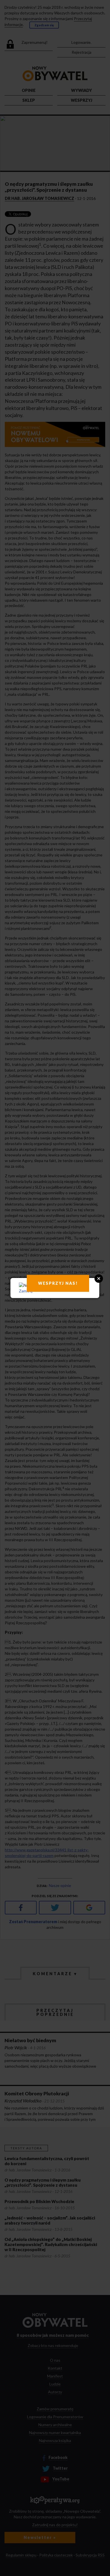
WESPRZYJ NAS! (58, 1283)
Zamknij (26, 1291)
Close (99, 1279)
